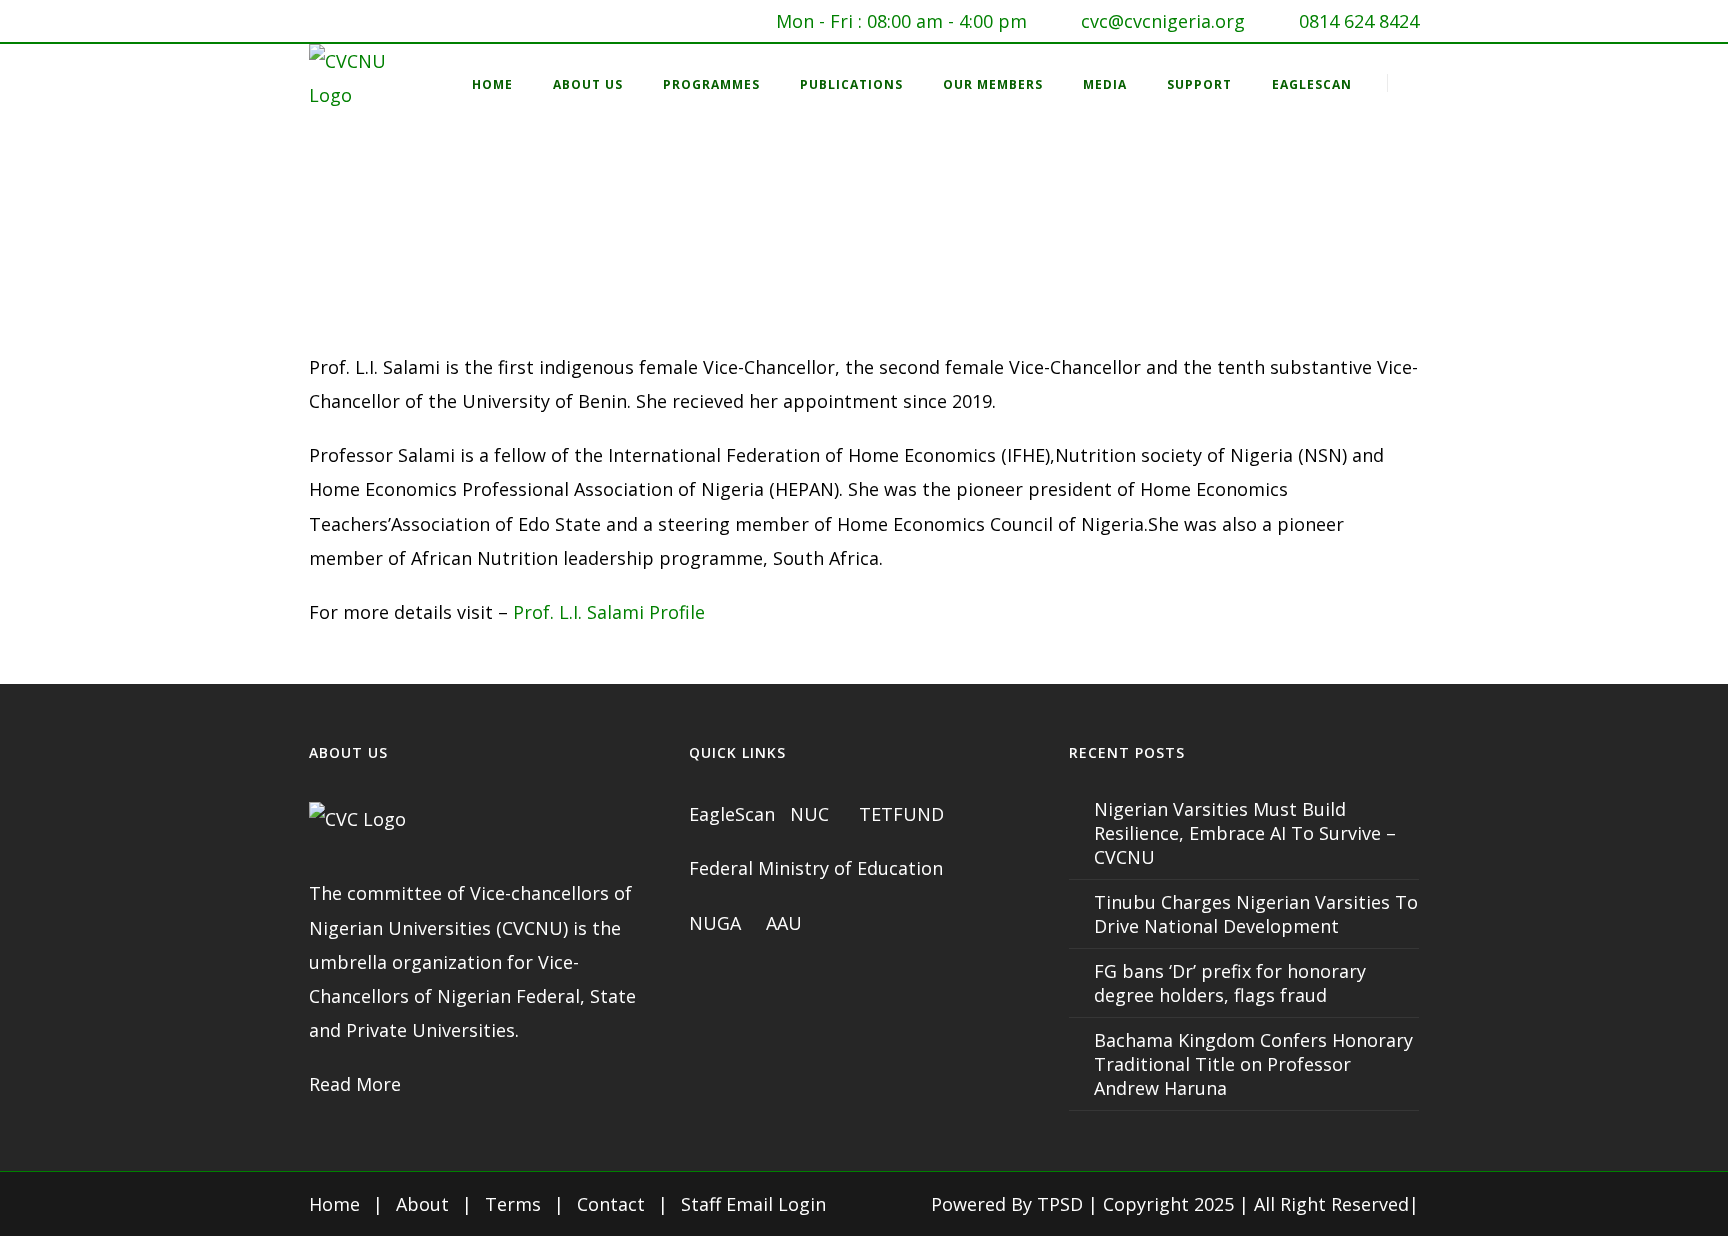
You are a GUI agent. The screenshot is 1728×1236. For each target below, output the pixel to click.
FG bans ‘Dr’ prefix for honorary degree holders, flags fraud (1230, 983)
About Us (588, 84)
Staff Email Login (753, 1204)
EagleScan (1312, 84)
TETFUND (901, 814)
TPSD (1060, 1204)
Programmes (711, 84)
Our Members (993, 84)
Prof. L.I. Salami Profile (609, 612)
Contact (611, 1204)
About (422, 1204)
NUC (812, 814)
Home (492, 84)
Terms (513, 1204)
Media (1105, 84)
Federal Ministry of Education (816, 868)
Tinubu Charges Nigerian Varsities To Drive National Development (1256, 914)
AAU (784, 923)
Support (1199, 84)
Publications (851, 84)
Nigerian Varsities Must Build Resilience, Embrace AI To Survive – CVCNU (1245, 833)
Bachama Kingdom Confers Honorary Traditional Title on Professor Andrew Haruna (1253, 1064)
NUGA (717, 923)
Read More (355, 1084)
